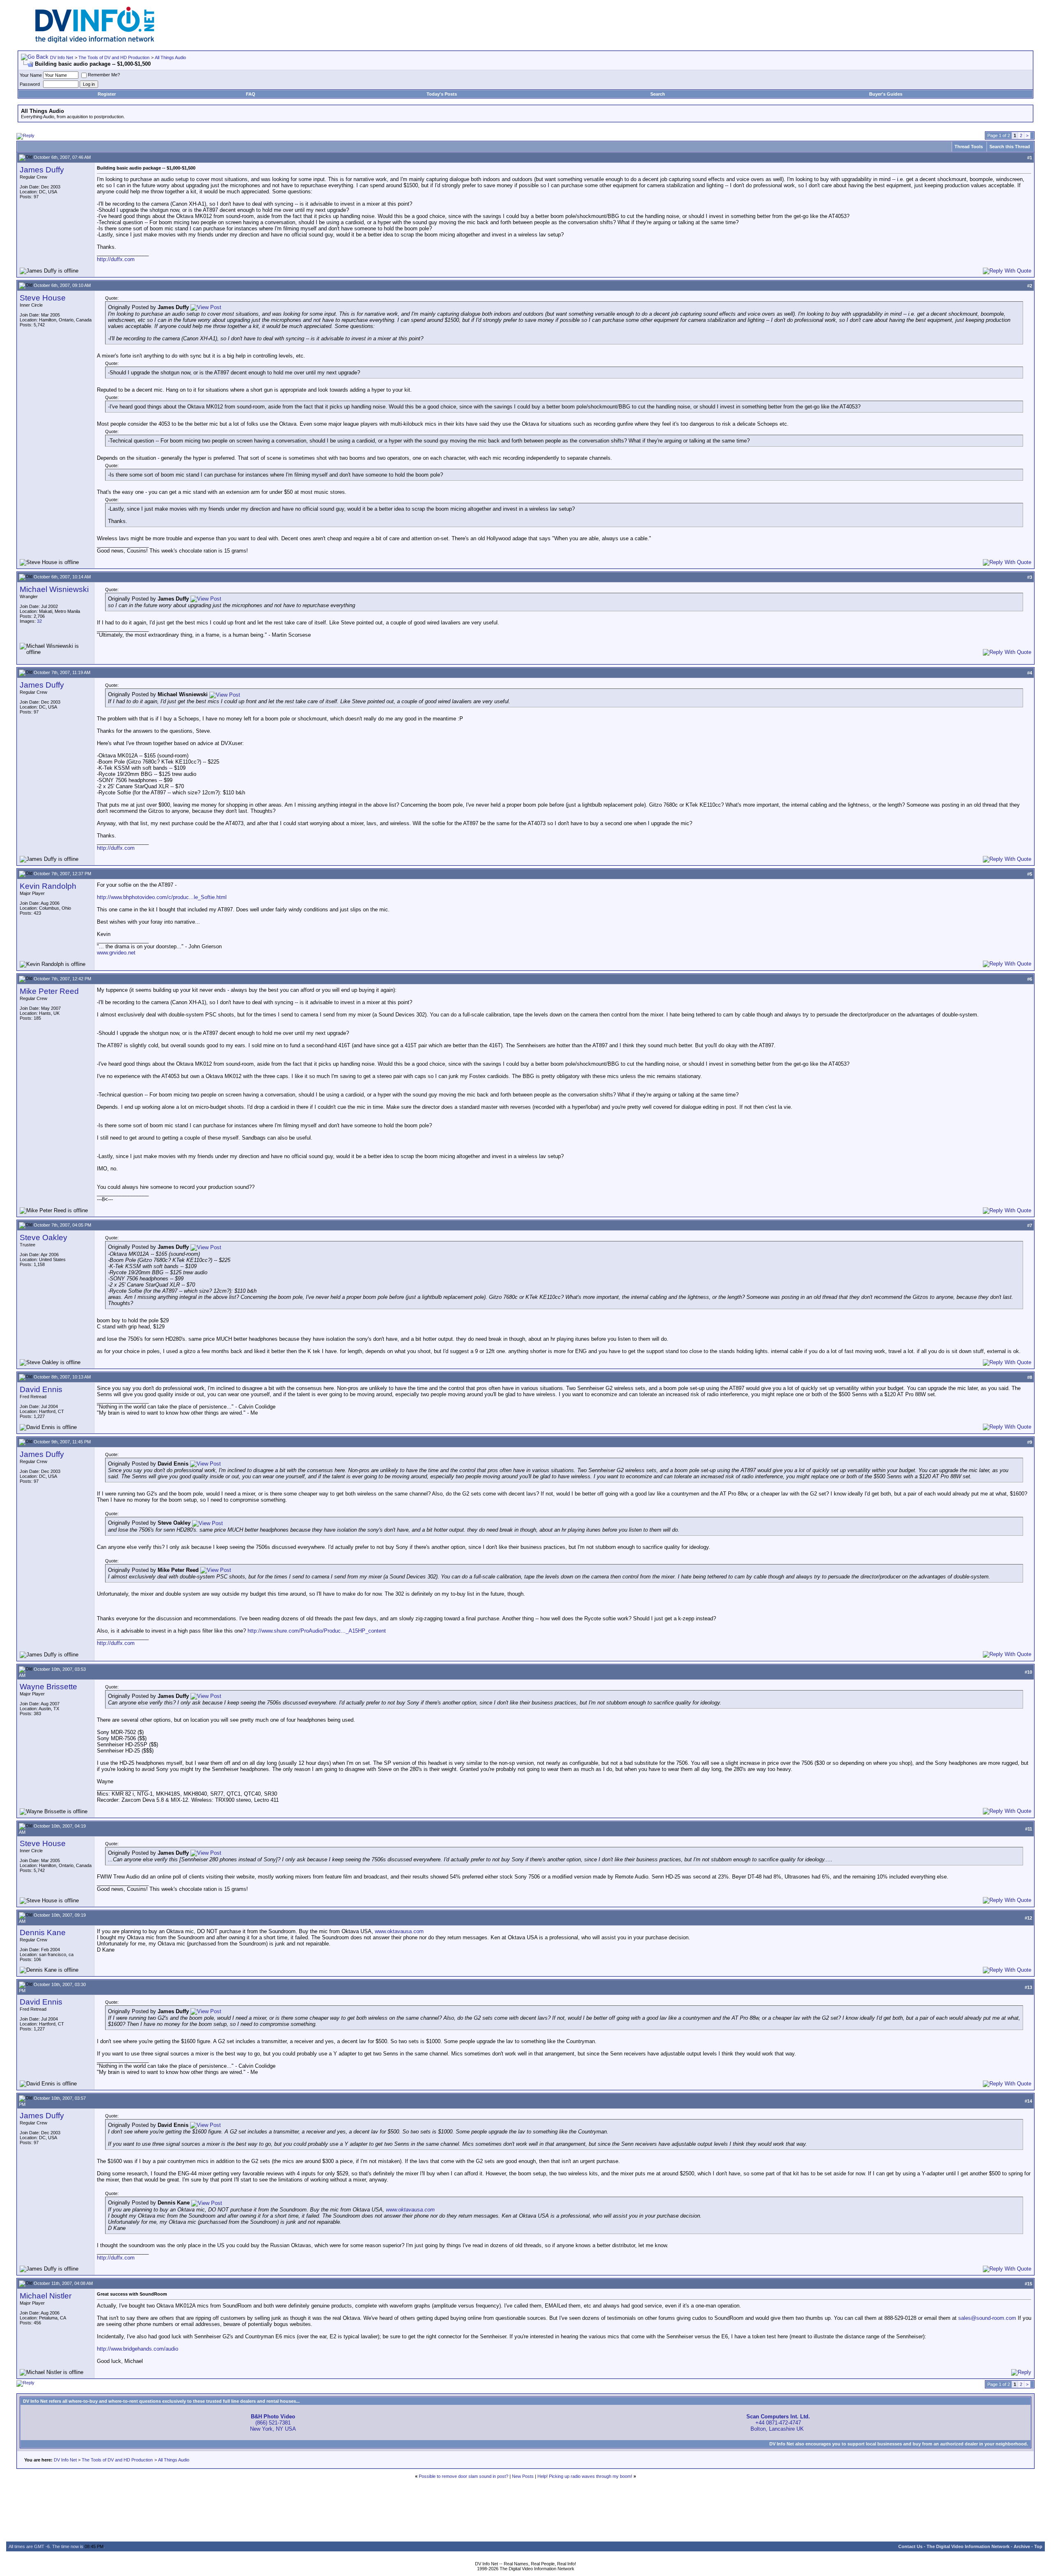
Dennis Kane (43, 1933)
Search (658, 94)
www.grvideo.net (116, 953)
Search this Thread (1010, 147)
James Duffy (42, 170)
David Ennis (41, 1389)
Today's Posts (442, 94)
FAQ (251, 94)
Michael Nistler (46, 2296)
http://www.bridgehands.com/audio (138, 2349)
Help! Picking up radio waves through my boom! (585, 2476)
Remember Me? (104, 75)
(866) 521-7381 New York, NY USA (273, 2423)
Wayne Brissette (48, 1687)
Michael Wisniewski (54, 589)
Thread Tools (969, 147)
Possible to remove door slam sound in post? (464, 2476)
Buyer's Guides (886, 94)
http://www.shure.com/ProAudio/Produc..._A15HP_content (317, 1631)
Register (107, 94)
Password (30, 84)
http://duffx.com (116, 259)
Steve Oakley (44, 1238)
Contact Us (910, 2546)
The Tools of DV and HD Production (114, 57)
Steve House (43, 298)
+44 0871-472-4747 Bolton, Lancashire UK (778, 2423)
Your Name (31, 75)
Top (1038, 2546)
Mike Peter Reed (49, 991)
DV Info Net (62, 57)
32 (39, 621)
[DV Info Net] (95, 41)
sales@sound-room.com (987, 2318)
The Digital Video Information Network (968, 2546)
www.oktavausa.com (399, 1931)
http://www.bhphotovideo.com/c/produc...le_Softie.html (162, 897)
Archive (1022, 2546)
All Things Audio (170, 57)
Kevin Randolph (48, 886)
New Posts (523, 2476)
